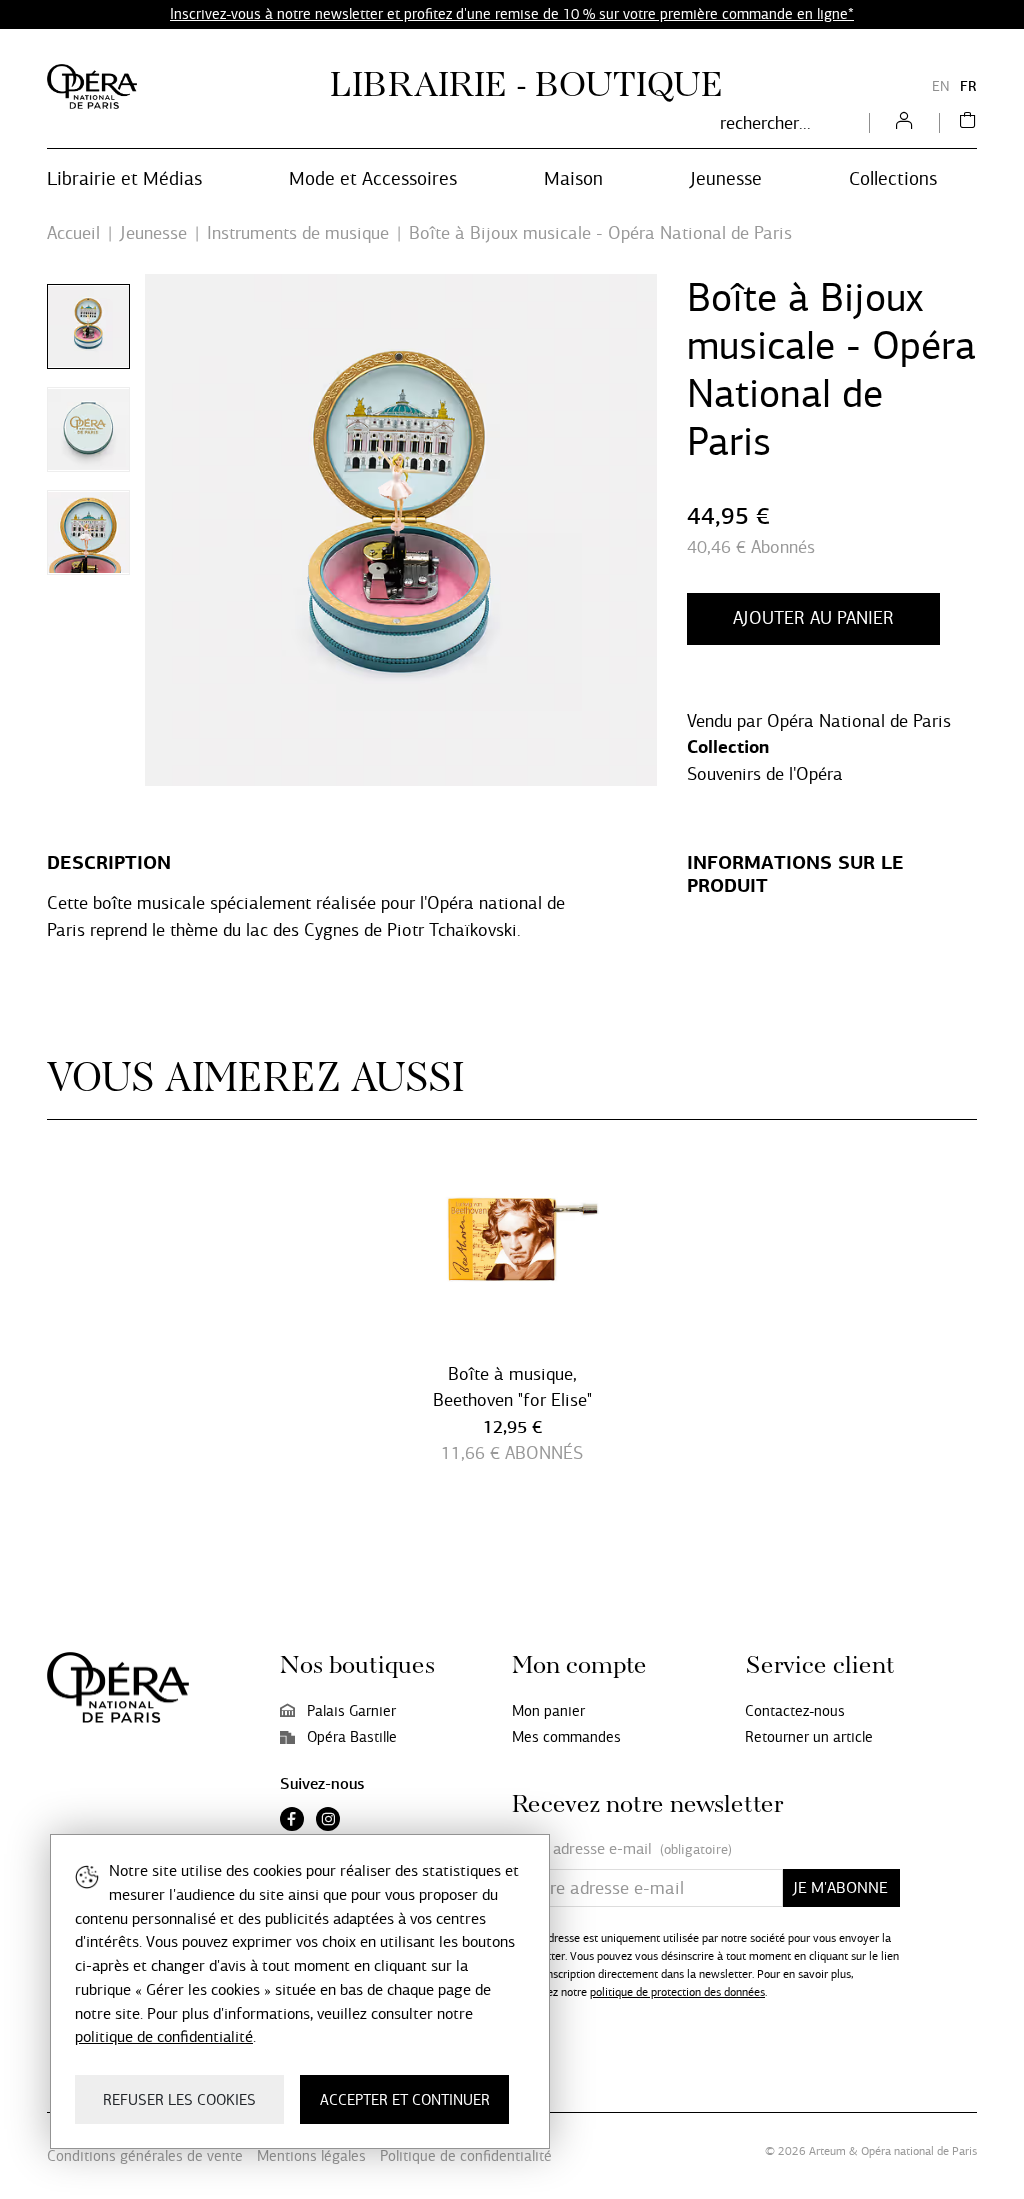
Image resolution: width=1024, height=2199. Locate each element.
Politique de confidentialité (466, 2156)
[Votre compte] (904, 123)
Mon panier (548, 1711)
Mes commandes (566, 1737)
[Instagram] (328, 1821)
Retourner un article (809, 1737)
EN (941, 86)
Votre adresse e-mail (622, 1849)
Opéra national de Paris (919, 2151)
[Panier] (968, 123)
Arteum (827, 2151)
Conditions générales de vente (145, 2156)
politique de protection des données (677, 1992)
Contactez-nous (795, 1711)
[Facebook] (292, 1821)
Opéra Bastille (352, 1737)
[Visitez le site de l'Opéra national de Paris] (92, 86)
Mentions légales (311, 2156)
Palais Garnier (351, 1711)
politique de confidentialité (164, 2036)
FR (968, 86)
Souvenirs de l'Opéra (765, 774)
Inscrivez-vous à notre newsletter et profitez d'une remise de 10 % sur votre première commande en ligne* (512, 14)
